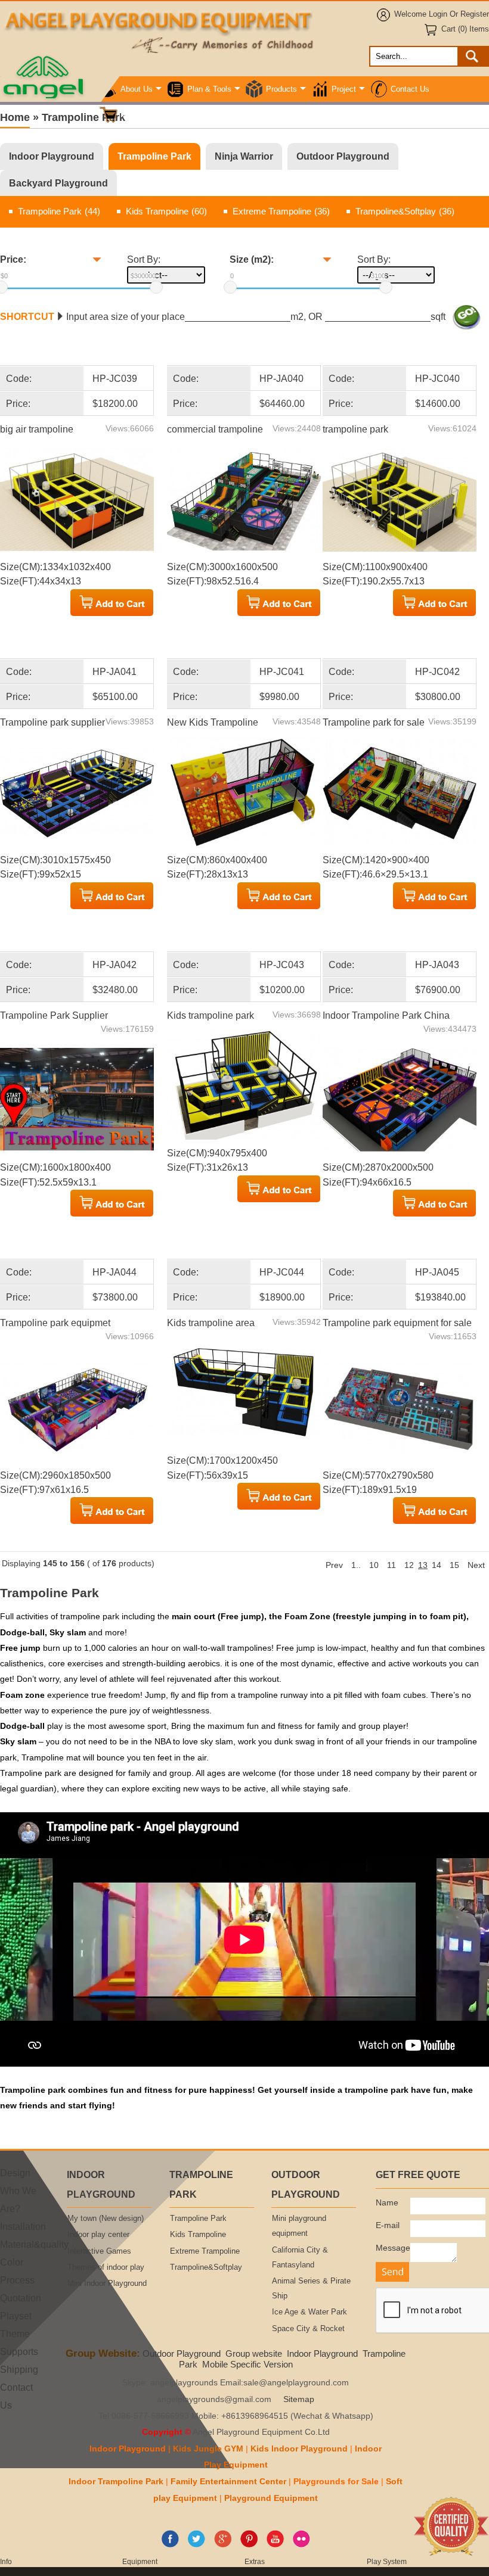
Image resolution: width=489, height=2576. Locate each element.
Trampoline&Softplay (405, 211)
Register (475, 14)
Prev (334, 1565)
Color (12, 2262)
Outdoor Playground (343, 156)
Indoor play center (98, 2235)
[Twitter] (196, 2545)
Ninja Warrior (244, 156)
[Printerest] (249, 2545)
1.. (356, 1565)
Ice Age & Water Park (310, 2312)
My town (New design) (106, 2219)
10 (374, 1565)
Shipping (19, 2369)
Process (17, 2280)
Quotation (21, 2298)
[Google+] (223, 2545)
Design (15, 2173)
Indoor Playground (52, 156)
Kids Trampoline (166, 211)
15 (454, 1565)
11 (391, 1565)
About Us (137, 89)
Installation (23, 2226)
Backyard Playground (58, 183)
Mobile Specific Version (247, 2364)
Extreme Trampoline (281, 211)
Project (344, 89)
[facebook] (170, 2545)
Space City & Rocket (308, 2329)
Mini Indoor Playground (107, 2283)
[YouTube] (275, 2545)
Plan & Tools (209, 89)
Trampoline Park (154, 156)
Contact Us (410, 89)
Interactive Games (99, 2251)
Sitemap (299, 2399)
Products (281, 89)
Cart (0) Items (465, 29)
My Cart (134, 115)
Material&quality (34, 2244)
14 (437, 1565)
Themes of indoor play (106, 2267)
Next (476, 1565)
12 (409, 1565)
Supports (19, 2351)
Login (438, 14)
